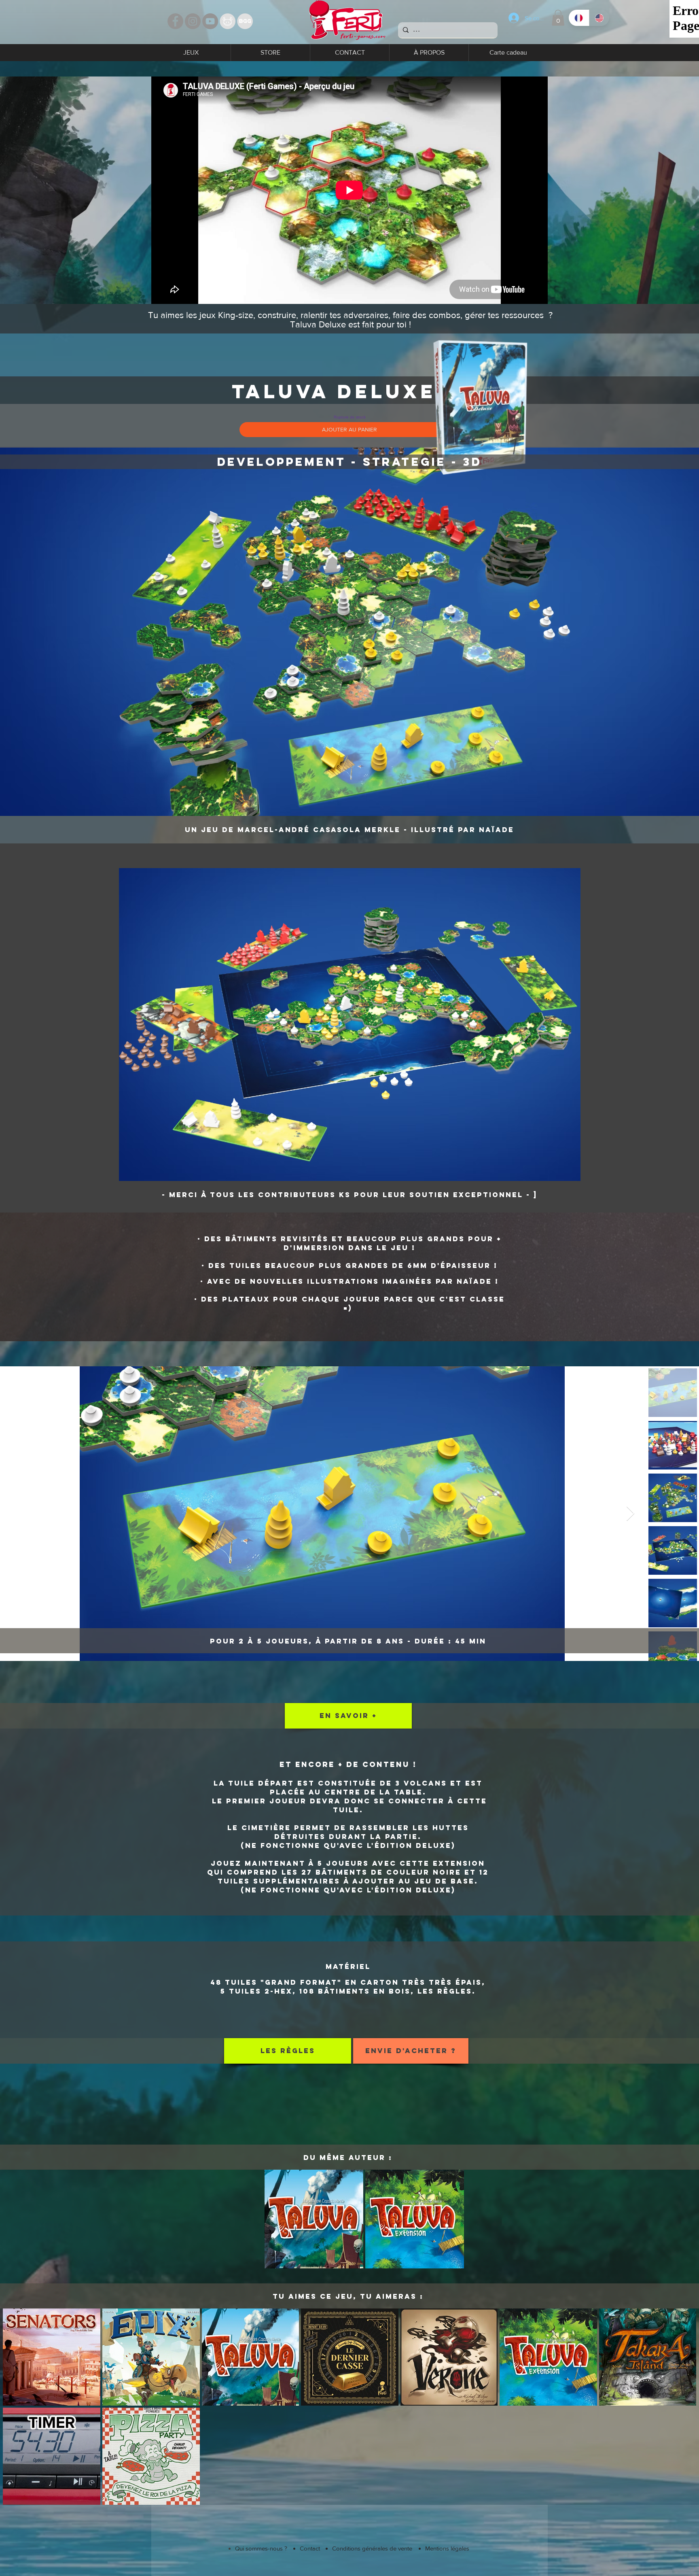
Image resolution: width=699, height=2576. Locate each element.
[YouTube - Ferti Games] (210, 21)
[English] (599, 18)
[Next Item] (630, 1514)
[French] (579, 18)
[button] (558, 18)
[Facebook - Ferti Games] (175, 21)
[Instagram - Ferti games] (193, 21)
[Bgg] (245, 21)
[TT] (228, 21)
